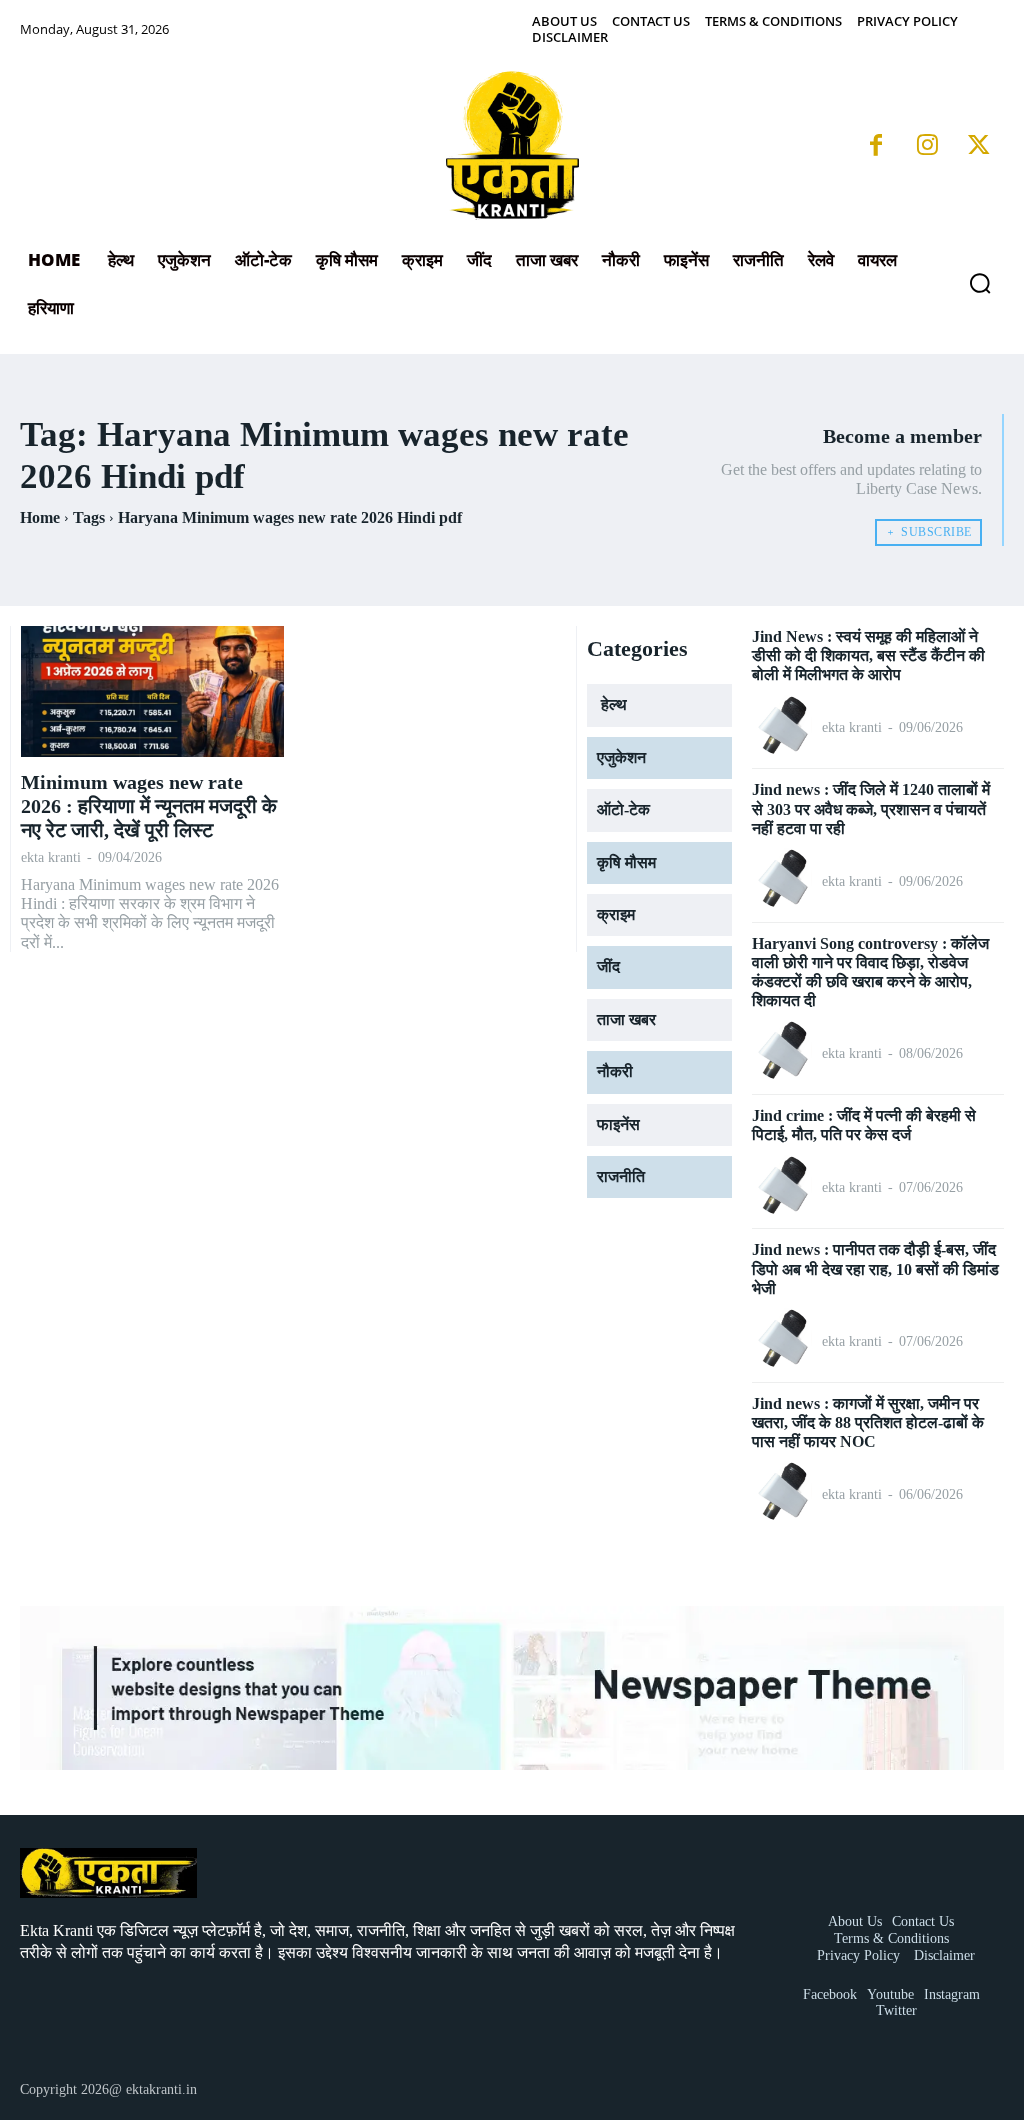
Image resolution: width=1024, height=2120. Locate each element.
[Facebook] (876, 147)
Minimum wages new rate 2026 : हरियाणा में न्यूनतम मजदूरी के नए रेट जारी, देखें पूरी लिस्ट (149, 806)
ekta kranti (51, 857)
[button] (980, 283)
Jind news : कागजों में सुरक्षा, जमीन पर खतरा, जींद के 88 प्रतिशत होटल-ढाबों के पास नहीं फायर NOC (868, 1422)
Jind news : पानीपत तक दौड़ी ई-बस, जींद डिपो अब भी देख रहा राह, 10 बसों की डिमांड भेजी (875, 1268)
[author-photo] (785, 727)
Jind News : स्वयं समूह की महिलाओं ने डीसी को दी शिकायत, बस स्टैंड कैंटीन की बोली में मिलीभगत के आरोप (868, 655)
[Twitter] (979, 147)
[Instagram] (927, 147)
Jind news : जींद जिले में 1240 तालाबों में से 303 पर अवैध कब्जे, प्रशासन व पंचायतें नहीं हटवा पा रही (871, 808)
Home (40, 517)
